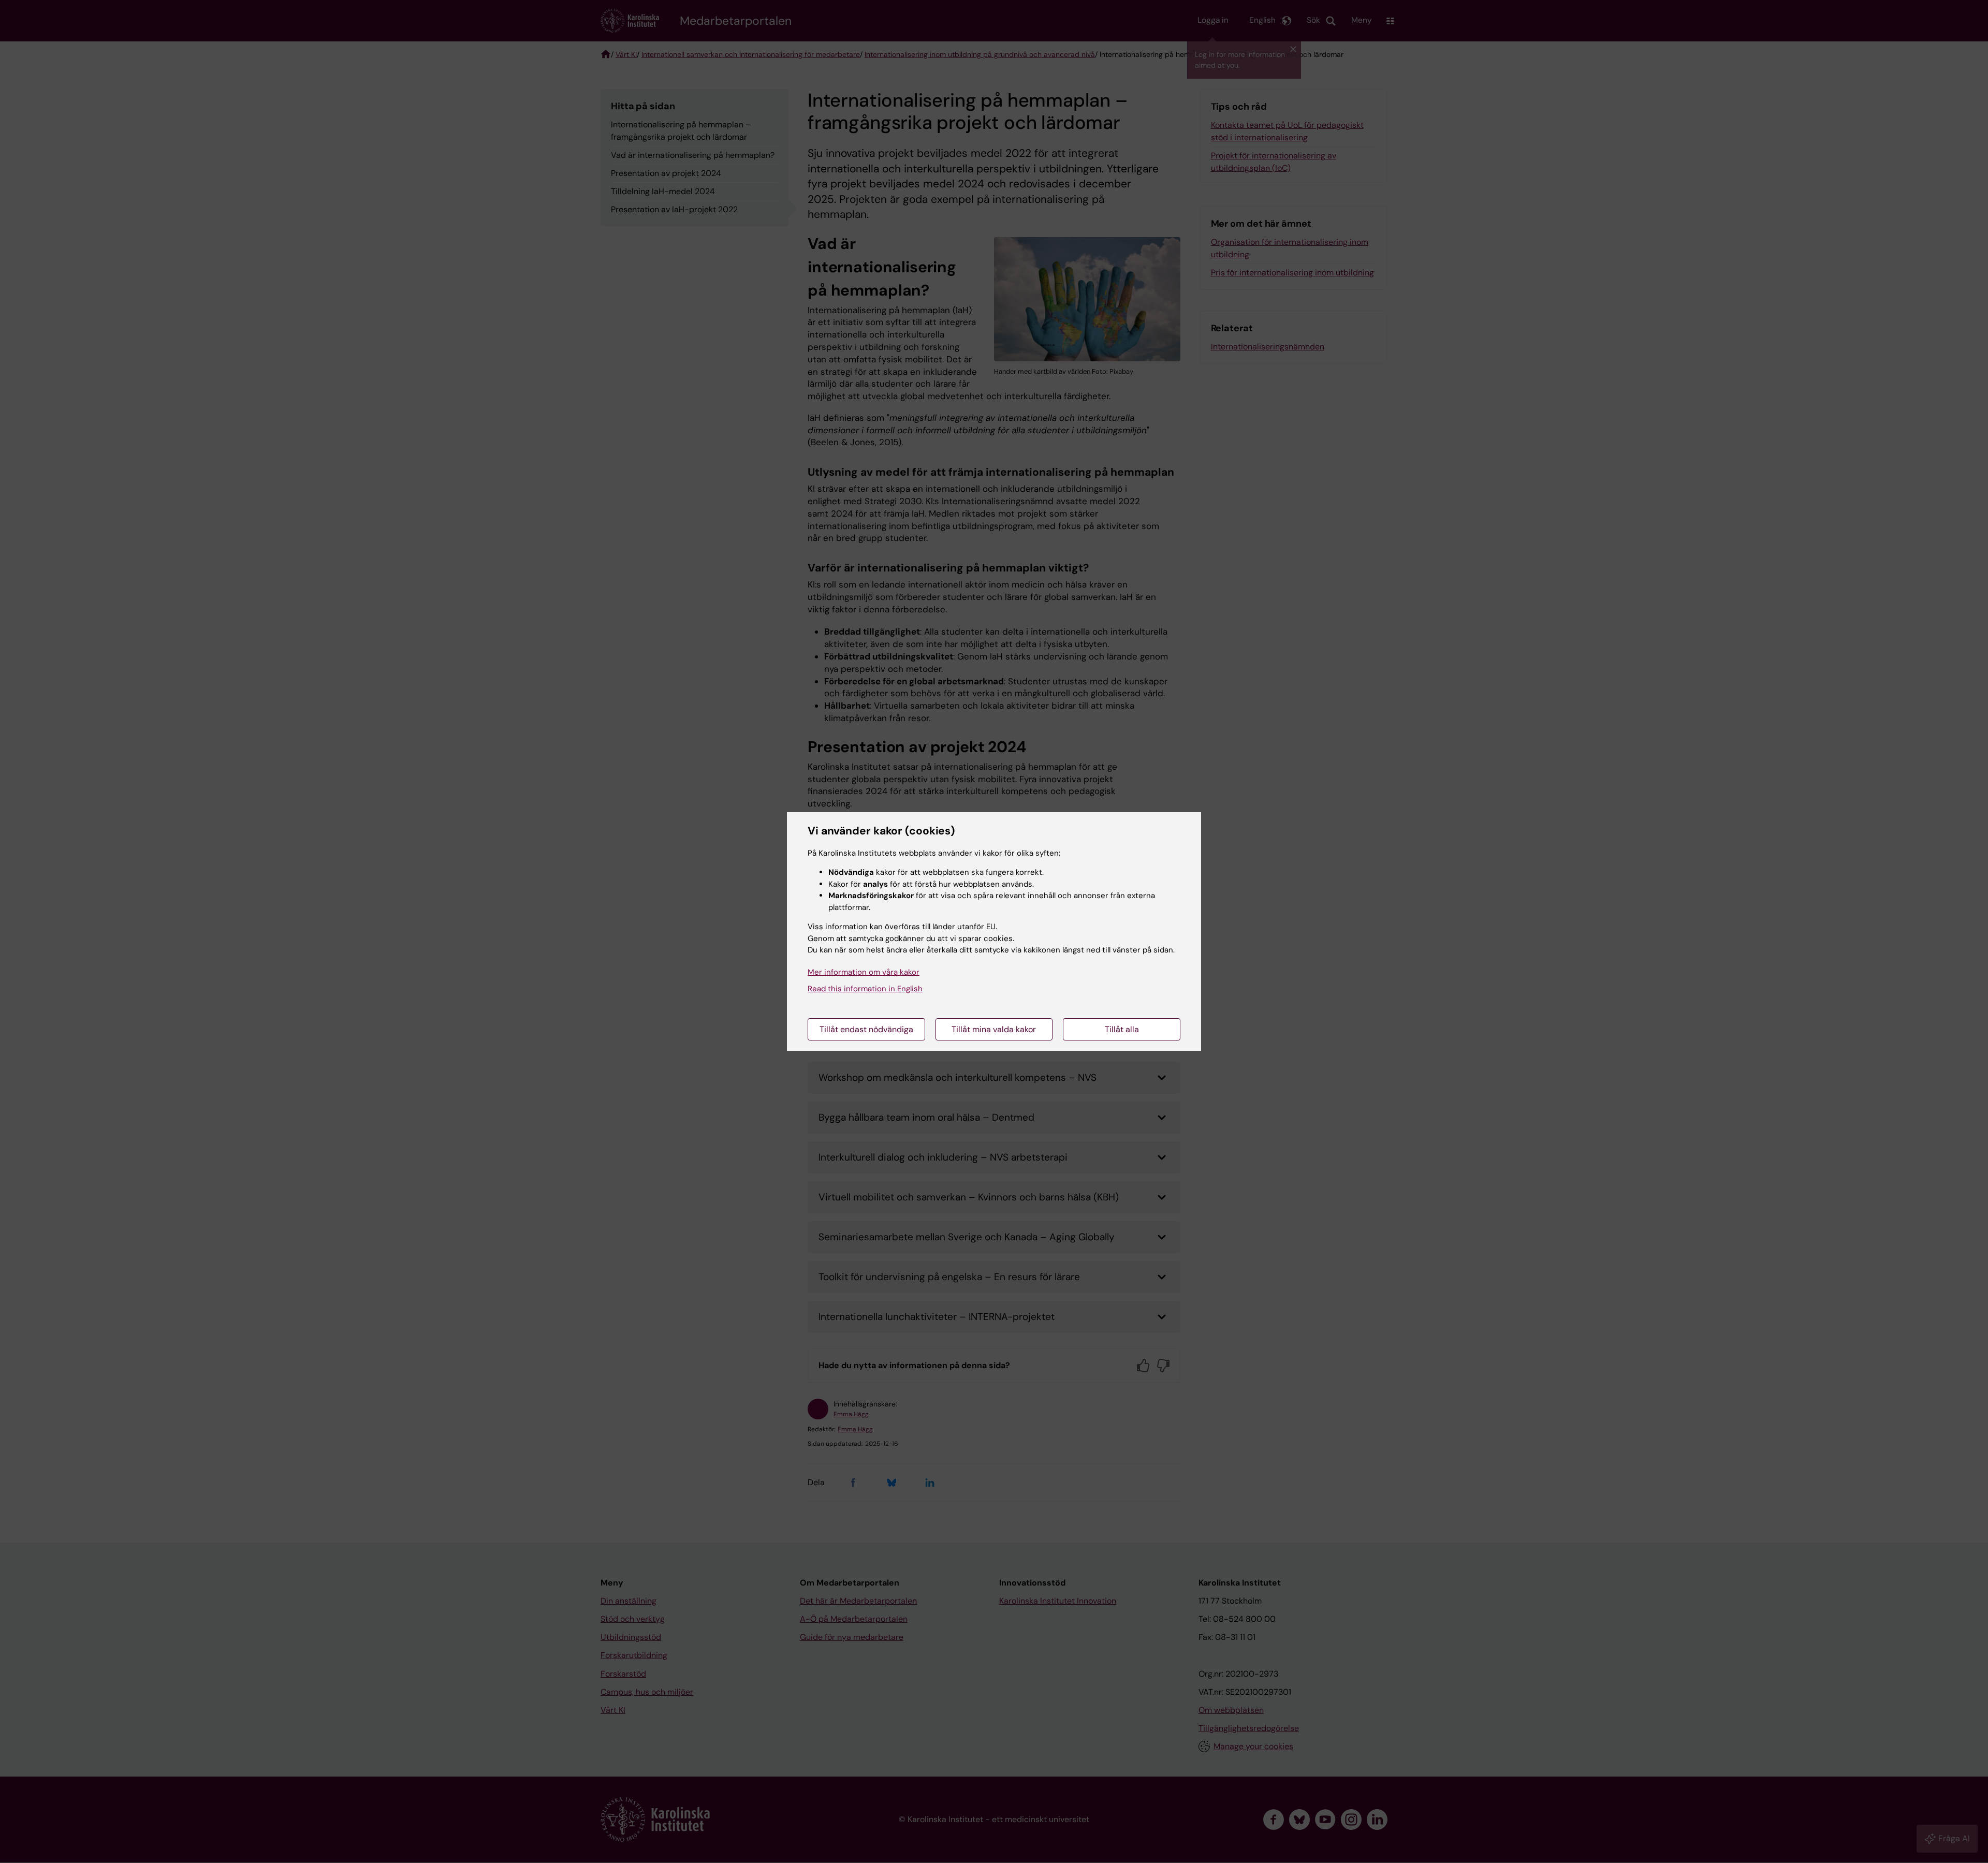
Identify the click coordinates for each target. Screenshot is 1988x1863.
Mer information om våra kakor (864, 972)
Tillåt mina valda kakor (994, 1029)
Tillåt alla (1122, 1029)
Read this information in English (865, 989)
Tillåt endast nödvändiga (866, 1029)
